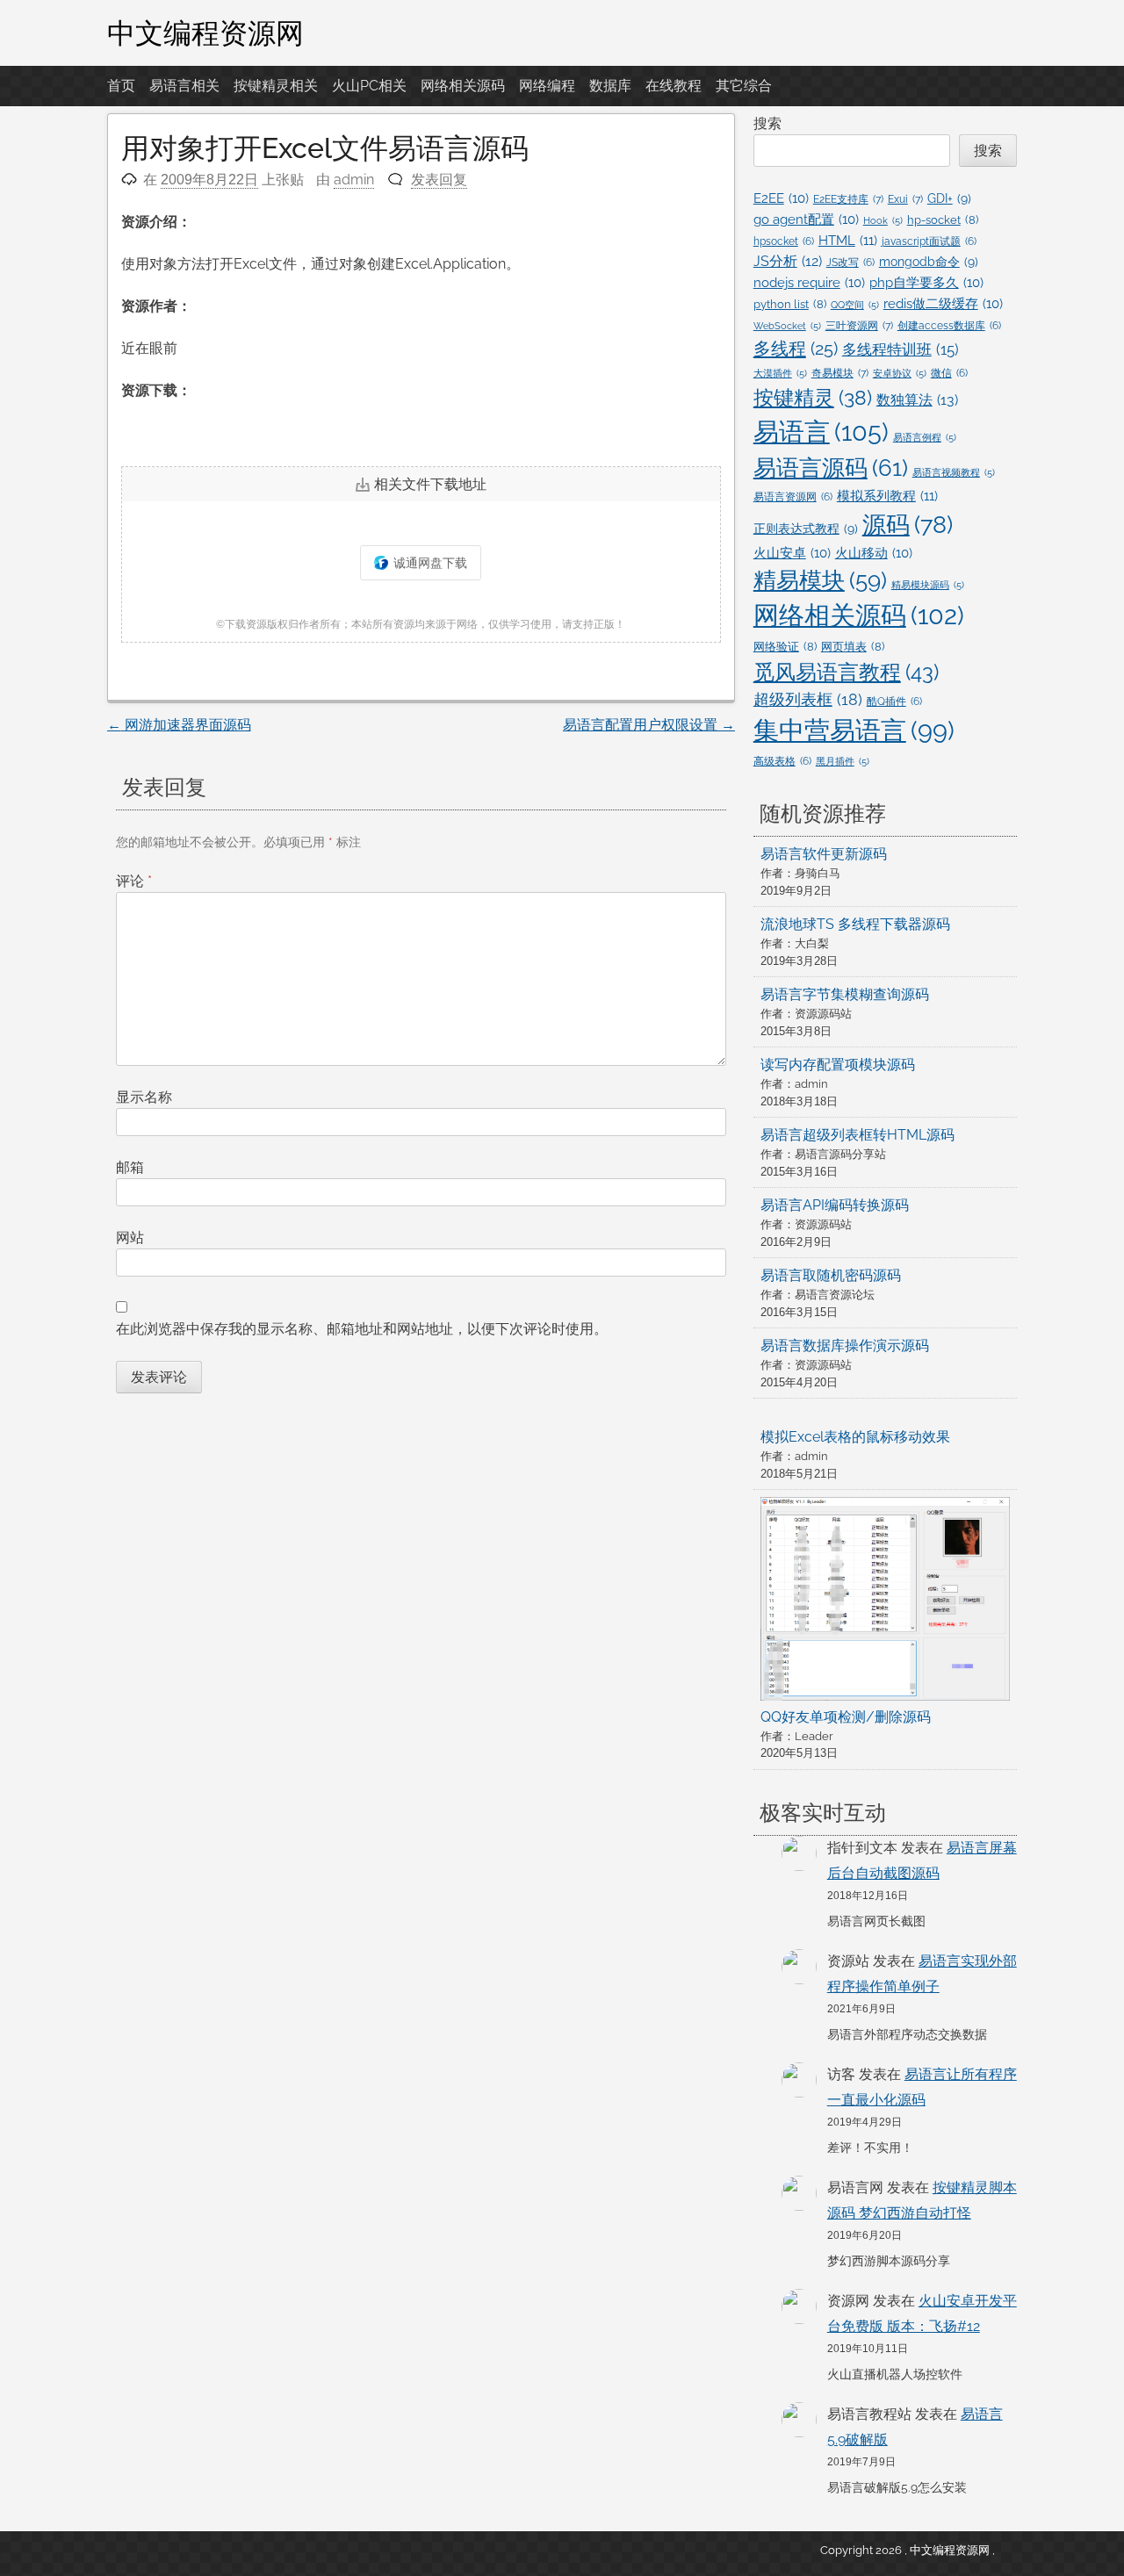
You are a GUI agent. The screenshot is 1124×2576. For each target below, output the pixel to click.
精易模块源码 (928, 585)
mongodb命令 (929, 262)
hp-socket (943, 220)
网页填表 (853, 647)
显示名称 (144, 1097)
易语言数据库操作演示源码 (845, 1346)
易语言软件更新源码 (824, 854)
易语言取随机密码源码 (831, 1275)
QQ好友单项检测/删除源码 (846, 1717)
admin (354, 180)
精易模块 (820, 580)
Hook (883, 220)
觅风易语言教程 (846, 672)
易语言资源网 (793, 497)
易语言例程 (925, 437)
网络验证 (785, 647)
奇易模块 (840, 373)
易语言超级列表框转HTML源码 (857, 1135)
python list (790, 304)
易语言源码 (831, 468)
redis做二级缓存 (943, 303)
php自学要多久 (926, 282)
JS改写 (850, 263)
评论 (134, 881)
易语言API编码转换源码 (835, 1205)
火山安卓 (792, 553)
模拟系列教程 (887, 496)
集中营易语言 (854, 730)
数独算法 (917, 400)
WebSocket (787, 326)
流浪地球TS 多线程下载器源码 (855, 924)
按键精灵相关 (276, 86)
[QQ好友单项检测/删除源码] (886, 1602)
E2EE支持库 (848, 199)
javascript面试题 (929, 241)
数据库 (610, 86)
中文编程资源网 (205, 32)
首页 (121, 86)
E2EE (781, 198)
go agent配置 (806, 219)
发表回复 (439, 180)
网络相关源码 (463, 86)
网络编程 (547, 86)
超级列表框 (808, 699)
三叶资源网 (859, 325)
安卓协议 (900, 373)
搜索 (767, 123)
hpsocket (784, 241)
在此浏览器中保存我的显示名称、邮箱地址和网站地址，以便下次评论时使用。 (362, 1329)
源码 (908, 524)
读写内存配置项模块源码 (838, 1065)
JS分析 (788, 261)
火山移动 (874, 553)
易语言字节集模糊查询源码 (845, 994)
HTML (848, 241)
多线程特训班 (901, 349)
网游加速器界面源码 (179, 725)
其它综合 (744, 86)
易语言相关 (184, 86)
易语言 (821, 432)
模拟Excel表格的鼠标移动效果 (855, 1437)
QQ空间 (855, 305)
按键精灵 (813, 398)
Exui (905, 199)
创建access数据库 (949, 326)
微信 (949, 373)
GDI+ (949, 198)
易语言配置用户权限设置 (649, 725)
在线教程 (674, 86)
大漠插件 (780, 373)
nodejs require (809, 282)
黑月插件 (843, 761)
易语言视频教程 (954, 472)
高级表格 (782, 761)
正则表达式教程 (806, 529)
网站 (130, 1238)
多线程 (796, 349)
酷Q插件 (894, 702)
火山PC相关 (369, 86)
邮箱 (130, 1167)
